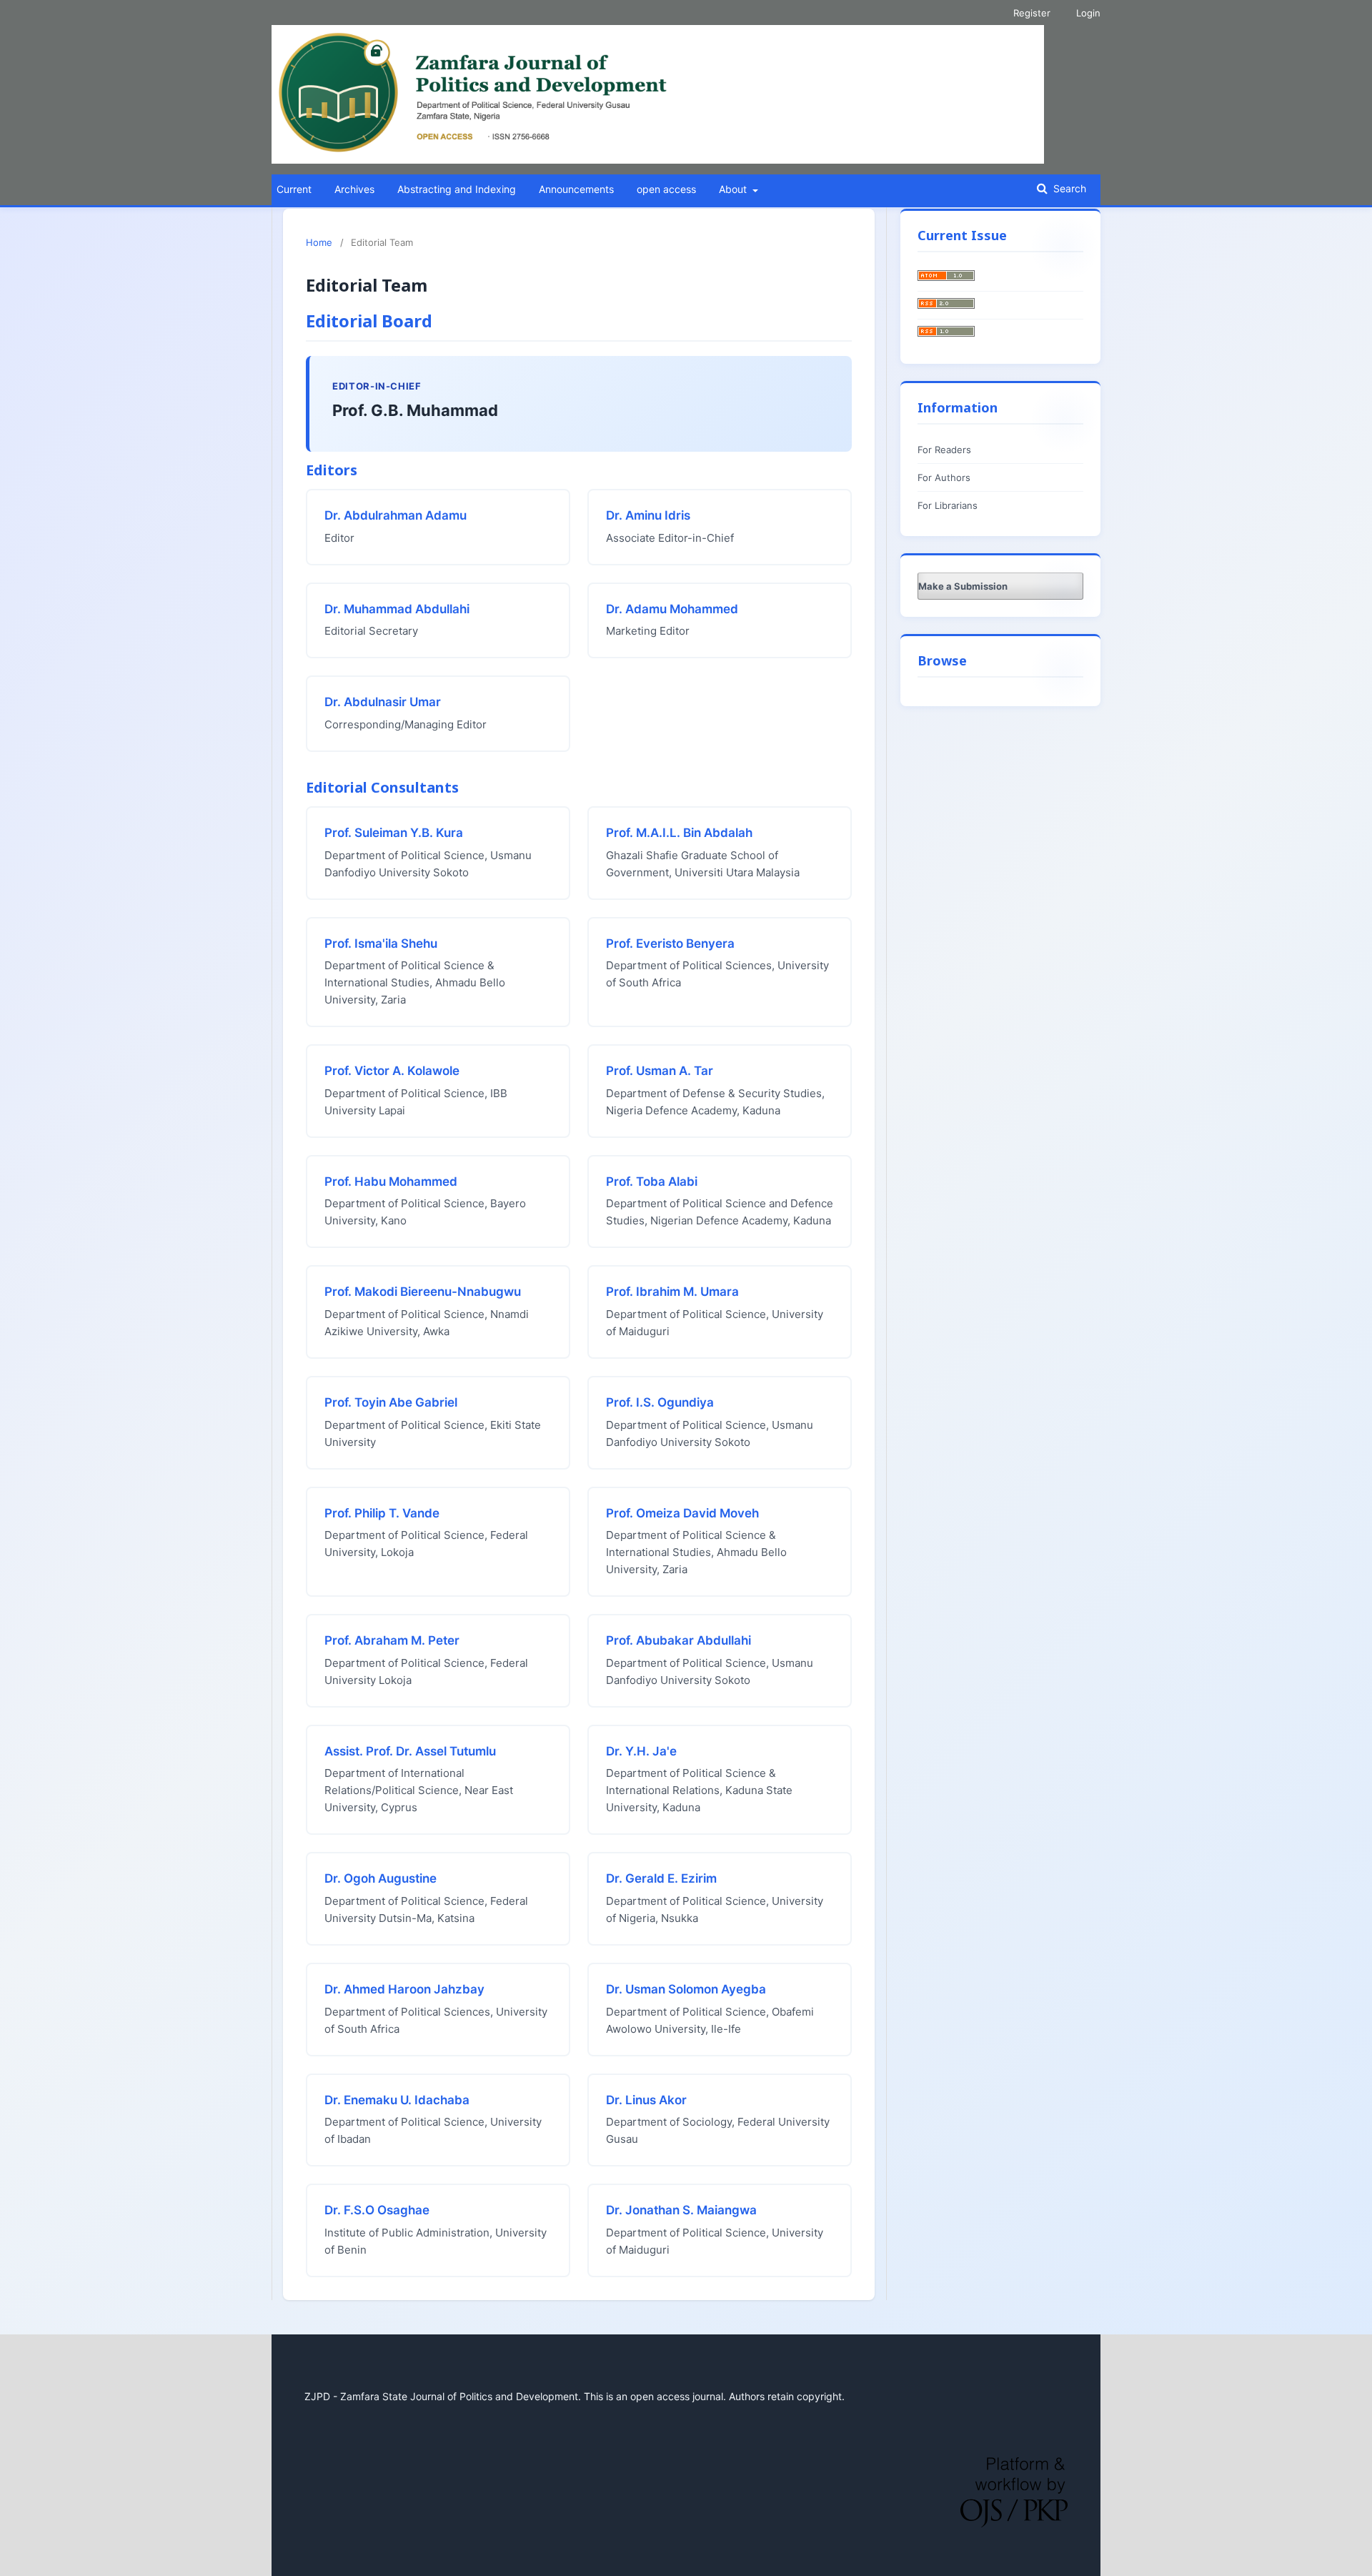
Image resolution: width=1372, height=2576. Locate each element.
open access (666, 189)
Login (1088, 13)
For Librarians (948, 505)
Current (294, 189)
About (734, 189)
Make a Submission (963, 586)
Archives (354, 189)
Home (319, 242)
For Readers (944, 450)
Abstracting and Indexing (457, 189)
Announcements (576, 189)
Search (1068, 188)
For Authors (944, 477)
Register (1032, 13)
